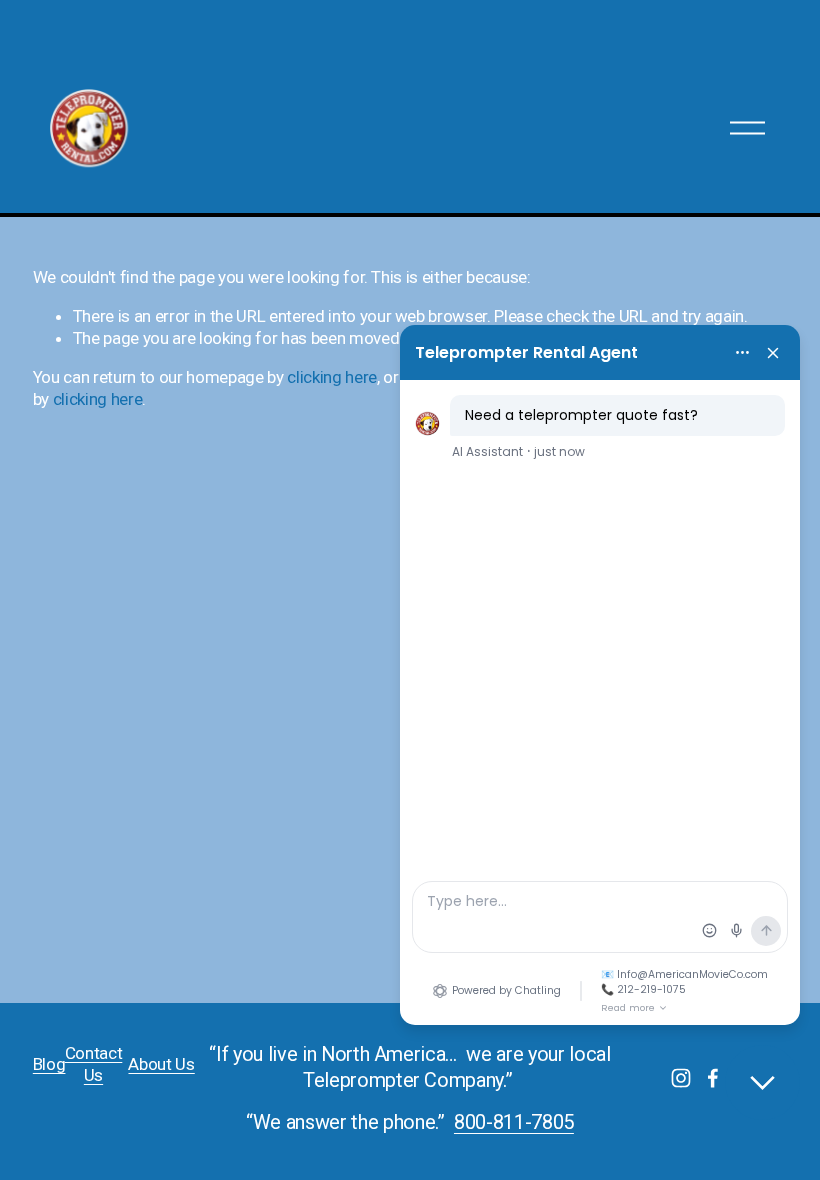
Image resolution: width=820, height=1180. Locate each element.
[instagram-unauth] (681, 1078)
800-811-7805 (514, 1122)
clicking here (332, 377)
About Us (161, 1064)
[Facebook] (713, 1078)
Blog (49, 1064)
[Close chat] (762, 1082)
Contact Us (94, 1064)
